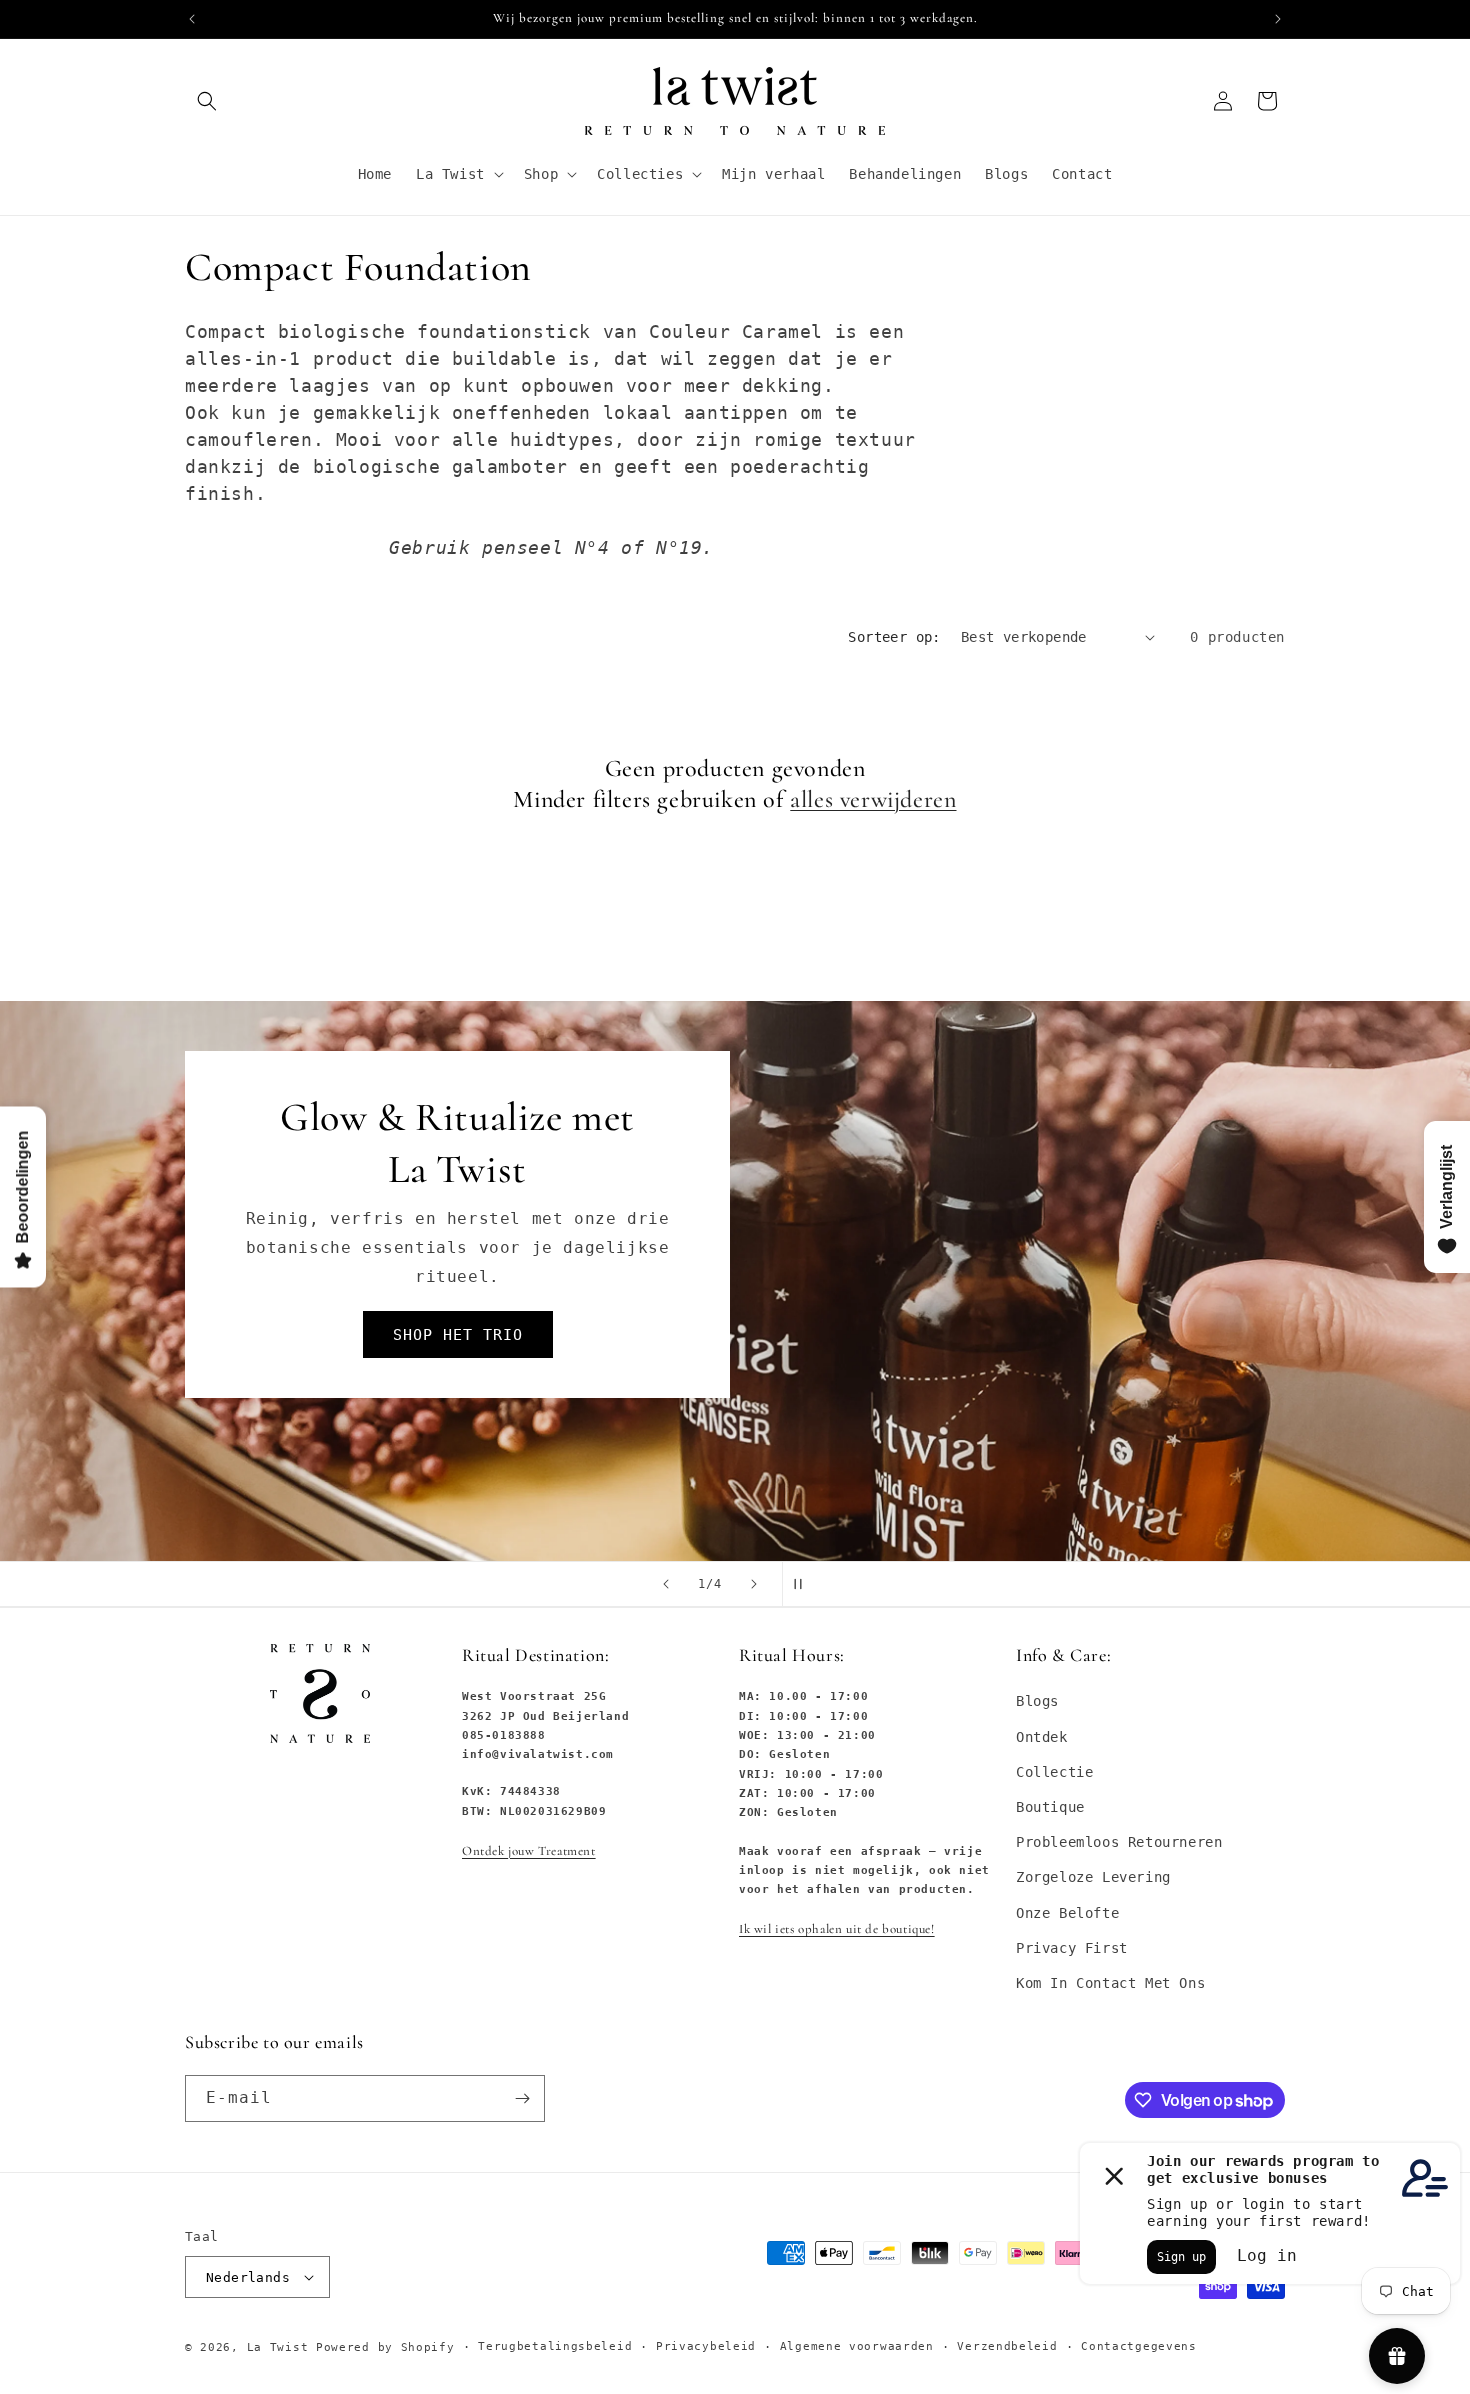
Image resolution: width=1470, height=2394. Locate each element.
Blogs (1037, 1702)
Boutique (1050, 1807)
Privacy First (1072, 1948)
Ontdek (1042, 1737)
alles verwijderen (873, 799)
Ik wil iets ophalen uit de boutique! (837, 1930)
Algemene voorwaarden (857, 2346)
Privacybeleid (706, 2346)
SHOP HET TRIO (458, 1335)
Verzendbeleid (1007, 2346)
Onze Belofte (1067, 1913)
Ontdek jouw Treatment (529, 1851)
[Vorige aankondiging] (192, 19)
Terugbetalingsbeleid (555, 2346)
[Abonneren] (522, 2098)
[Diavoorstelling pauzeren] (804, 1584)
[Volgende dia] (754, 1584)
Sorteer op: (894, 637)
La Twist (281, 2347)
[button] (207, 101)
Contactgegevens (1139, 2346)
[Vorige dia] (666, 1584)
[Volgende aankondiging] (1278, 19)
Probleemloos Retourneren (1119, 1842)
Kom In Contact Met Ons (1110, 1983)
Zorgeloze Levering (1093, 1878)
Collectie (1054, 1772)
